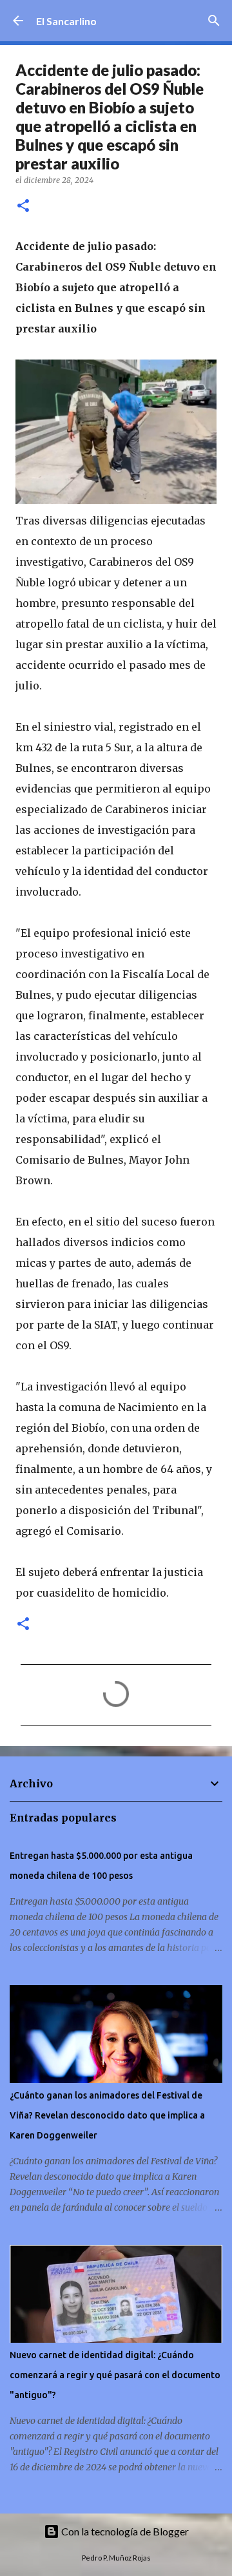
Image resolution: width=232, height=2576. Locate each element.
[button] (23, 207)
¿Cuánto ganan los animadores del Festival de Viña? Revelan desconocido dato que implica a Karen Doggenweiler (107, 2115)
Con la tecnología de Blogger (124, 2531)
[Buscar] (214, 21)
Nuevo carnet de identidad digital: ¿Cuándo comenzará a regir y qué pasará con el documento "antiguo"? (115, 2375)
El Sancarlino (66, 21)
